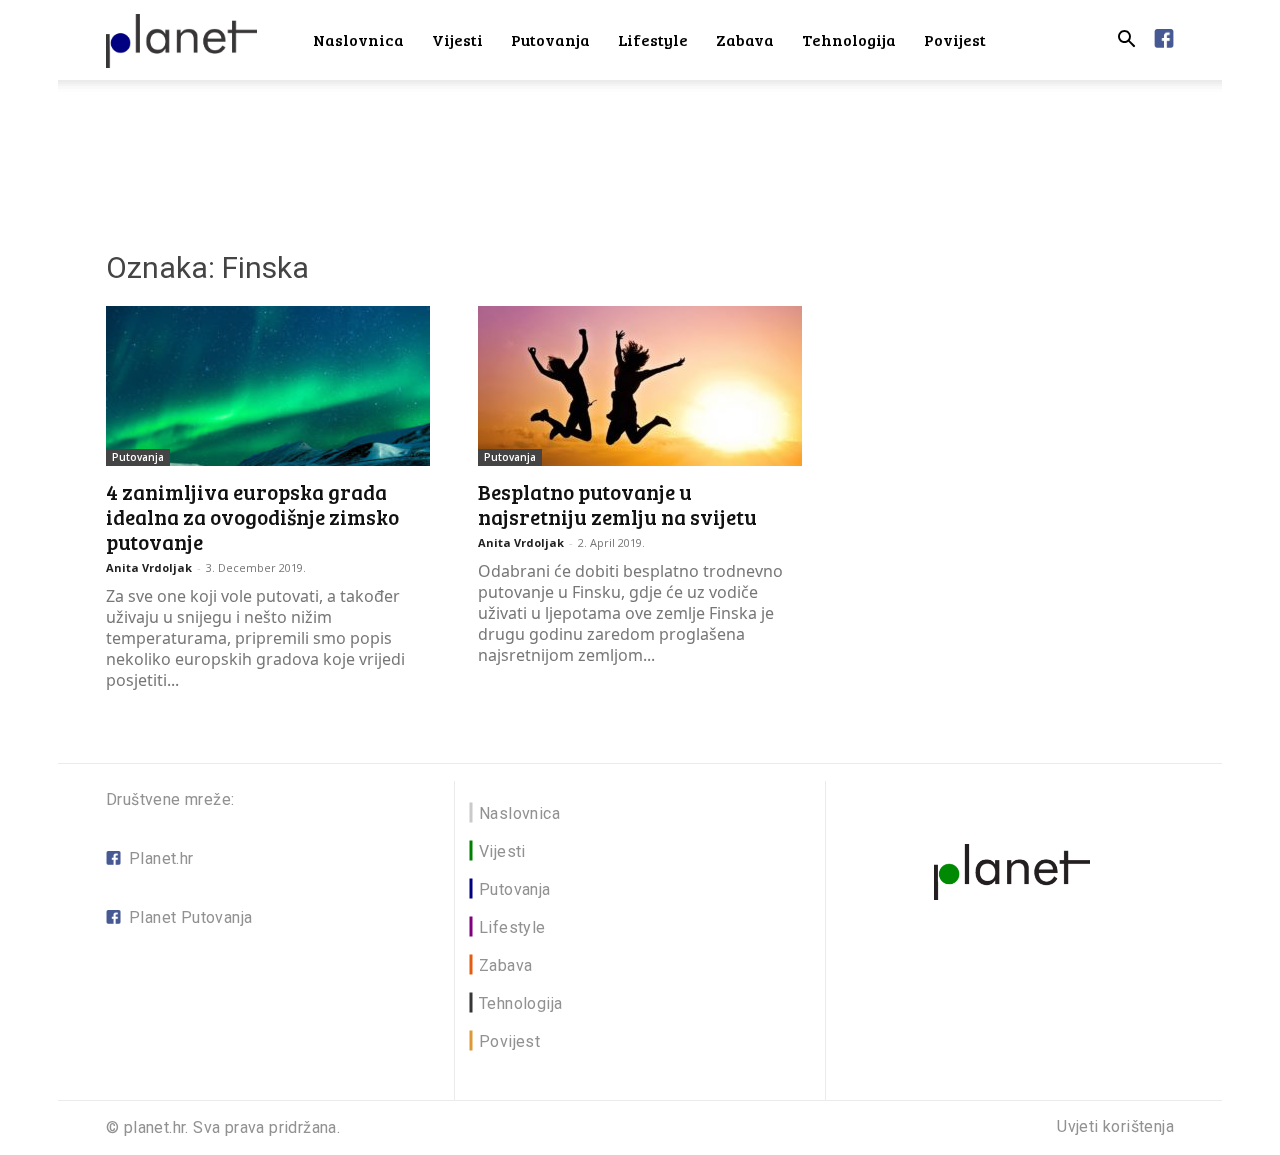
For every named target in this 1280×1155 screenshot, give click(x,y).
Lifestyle (653, 39)
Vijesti (457, 39)
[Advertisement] (640, 149)
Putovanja (550, 39)
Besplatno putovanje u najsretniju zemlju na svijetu (617, 504)
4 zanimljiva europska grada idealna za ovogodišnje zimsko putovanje (252, 516)
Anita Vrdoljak (149, 567)
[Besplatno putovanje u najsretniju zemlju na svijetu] (640, 386)
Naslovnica (358, 39)
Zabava (745, 39)
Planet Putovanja (190, 917)
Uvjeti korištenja (1115, 1127)
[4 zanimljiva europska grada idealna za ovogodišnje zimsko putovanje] (268, 386)
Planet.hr (161, 858)
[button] (1126, 41)
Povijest (955, 39)
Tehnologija (849, 39)
